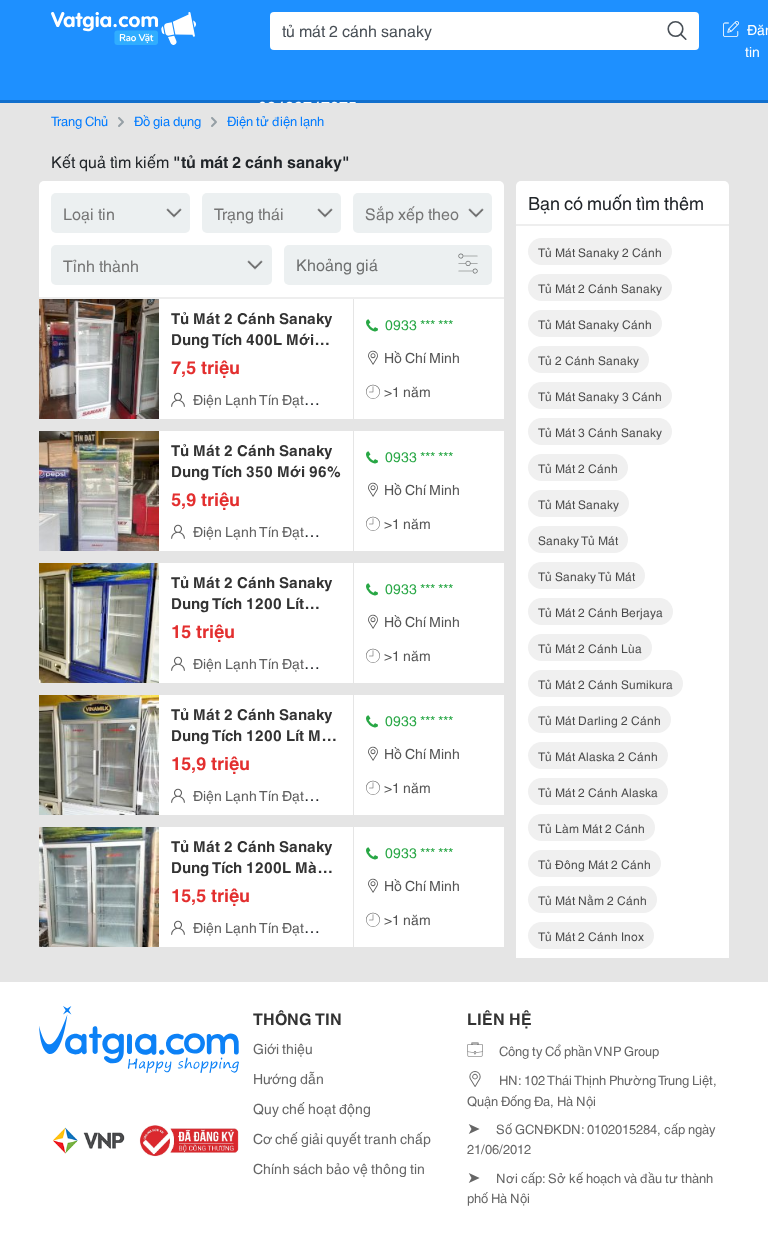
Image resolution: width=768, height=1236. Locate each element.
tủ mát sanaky (578, 503)
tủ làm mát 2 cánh (591, 827)
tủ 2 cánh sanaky (588, 359)
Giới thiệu (283, 1048)
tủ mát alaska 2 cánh (598, 755)
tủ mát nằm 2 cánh (592, 899)
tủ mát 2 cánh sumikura (605, 683)
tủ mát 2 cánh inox (591, 935)
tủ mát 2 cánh (578, 467)
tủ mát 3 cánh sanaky (600, 431)
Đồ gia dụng (167, 120)
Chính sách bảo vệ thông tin (339, 1168)
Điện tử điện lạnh (275, 120)
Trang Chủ (79, 120)
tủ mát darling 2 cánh (599, 719)
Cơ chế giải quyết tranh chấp (342, 1138)
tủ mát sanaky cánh (595, 323)
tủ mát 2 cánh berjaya (600, 611)
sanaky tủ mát (578, 539)
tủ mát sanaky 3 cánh (600, 395)
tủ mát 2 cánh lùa (590, 647)
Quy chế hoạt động (312, 1108)
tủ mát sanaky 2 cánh (600, 251)
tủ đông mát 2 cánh (594, 863)
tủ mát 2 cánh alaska (598, 791)
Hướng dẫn (288, 1078)
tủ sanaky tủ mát (586, 575)
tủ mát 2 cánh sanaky (600, 287)
